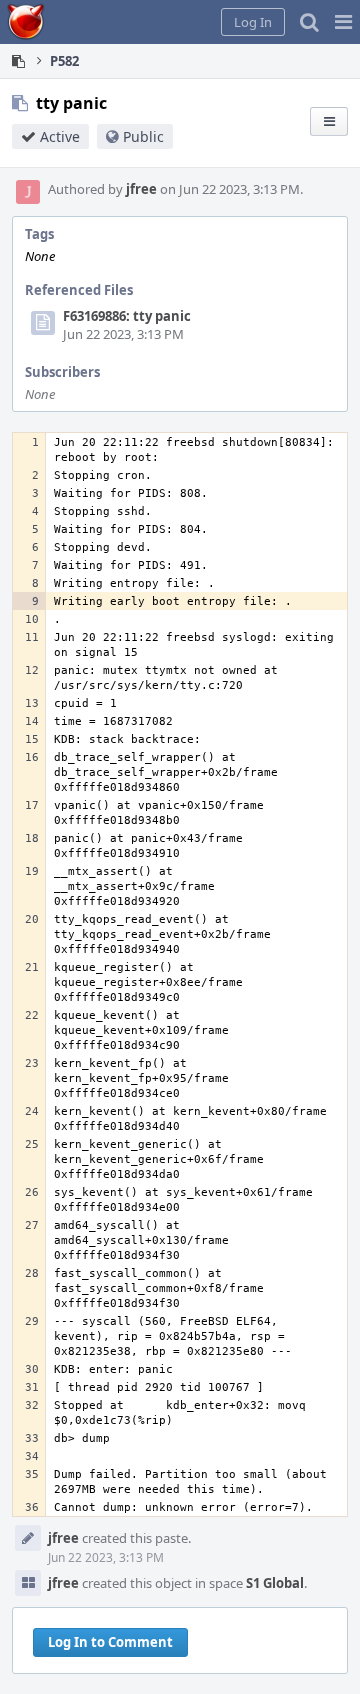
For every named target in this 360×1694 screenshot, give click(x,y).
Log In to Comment (110, 1642)
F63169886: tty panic (127, 316)
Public (143, 136)
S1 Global (275, 1583)
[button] (343, 22)
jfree (141, 189)
